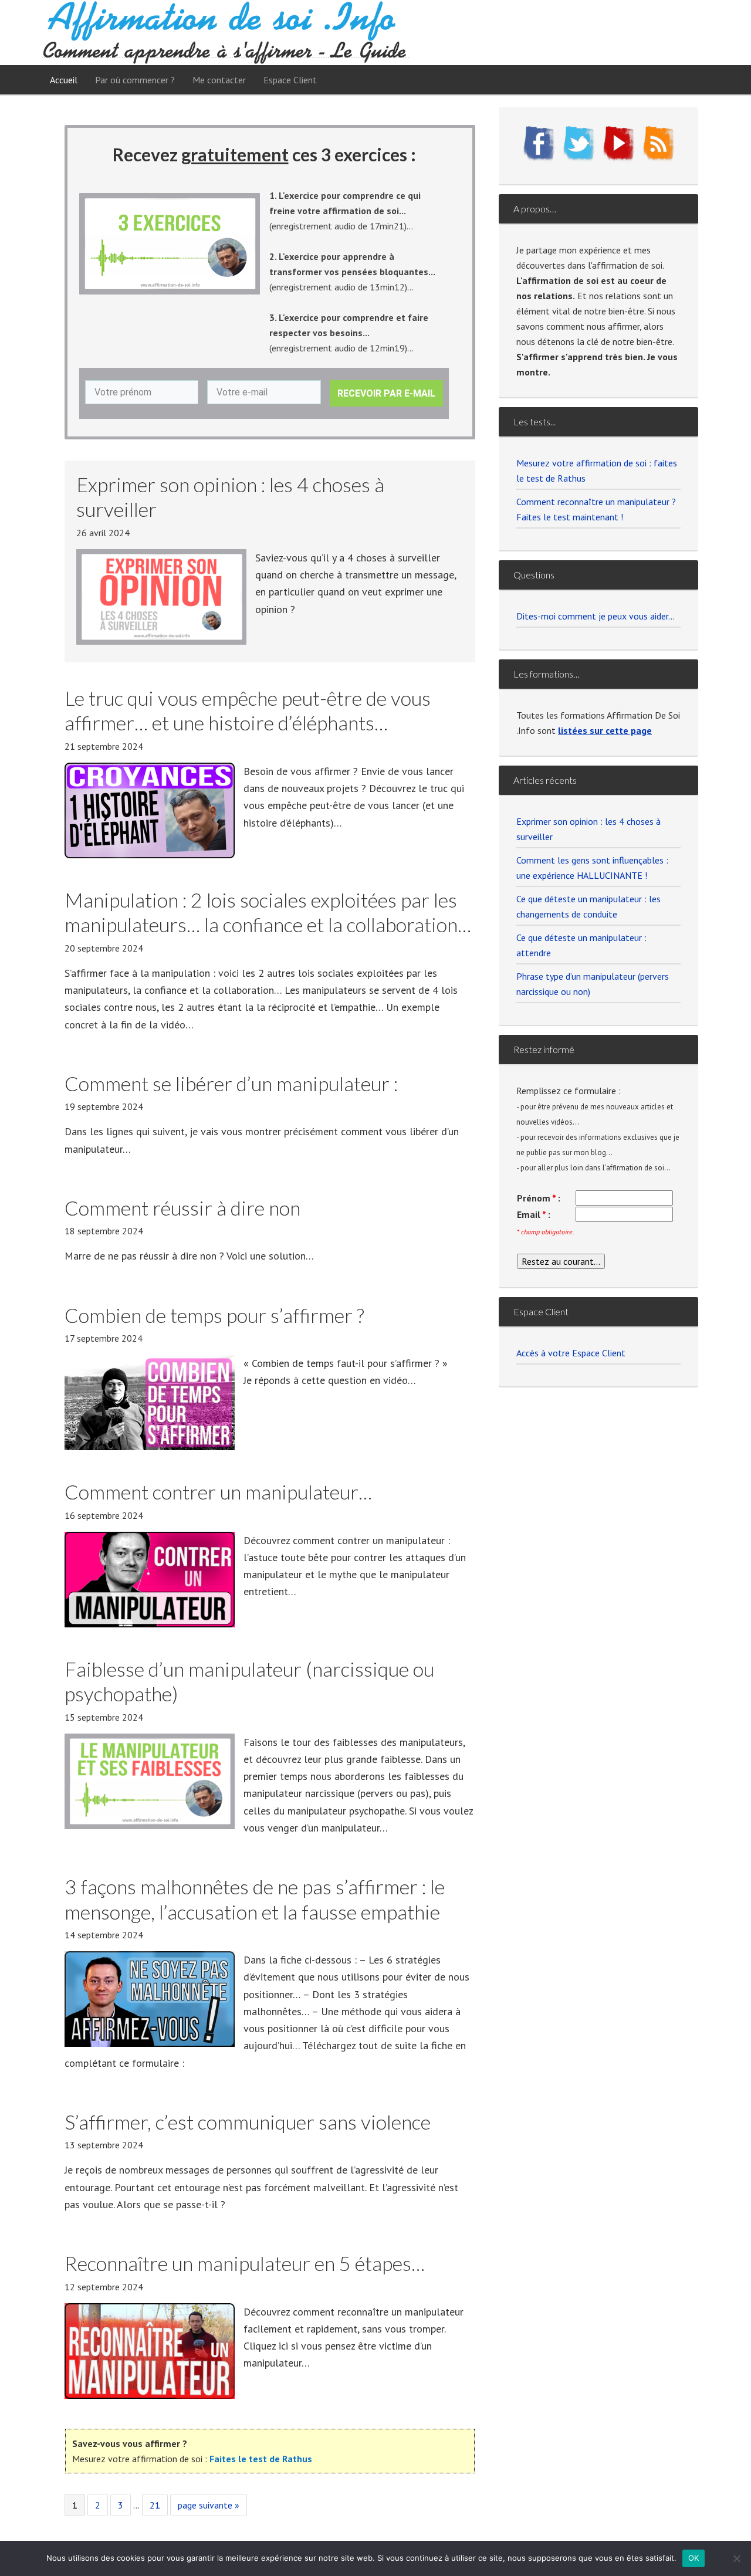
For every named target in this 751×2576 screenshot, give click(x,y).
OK (694, 2558)
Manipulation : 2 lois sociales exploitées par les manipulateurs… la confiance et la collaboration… (268, 912)
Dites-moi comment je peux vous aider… (596, 616)
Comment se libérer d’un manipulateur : (231, 1083)
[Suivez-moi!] (579, 159)
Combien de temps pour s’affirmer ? (214, 1315)
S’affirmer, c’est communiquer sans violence (248, 2122)
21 (158, 2505)
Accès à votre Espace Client (571, 1353)
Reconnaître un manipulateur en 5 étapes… (245, 2263)
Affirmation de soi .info (225, 33)
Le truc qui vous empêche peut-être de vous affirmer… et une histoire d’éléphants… (248, 710)
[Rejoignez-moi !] (539, 159)
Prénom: (539, 1198)
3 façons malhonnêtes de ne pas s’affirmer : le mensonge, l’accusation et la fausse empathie (255, 1899)
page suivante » (208, 2507)
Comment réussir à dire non (182, 1208)
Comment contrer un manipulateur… (218, 1492)
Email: (534, 1214)
